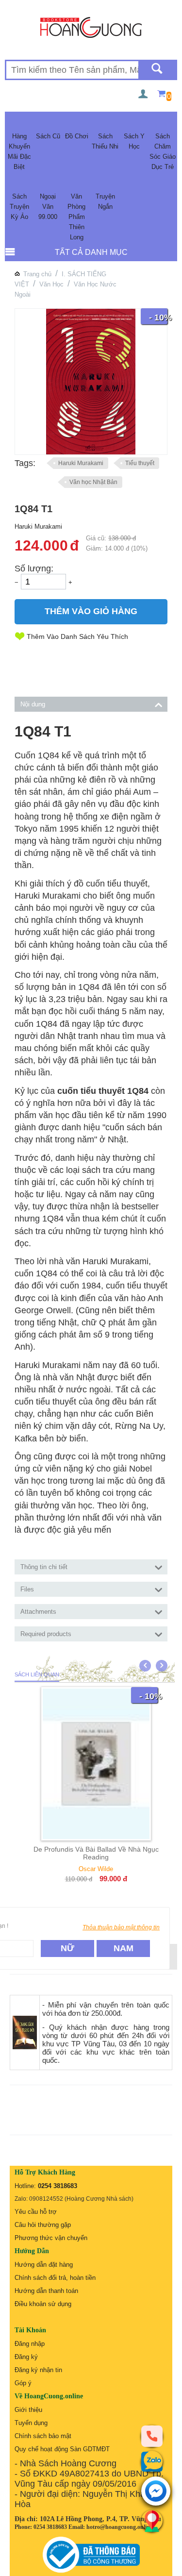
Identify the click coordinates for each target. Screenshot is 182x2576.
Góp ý (23, 2383)
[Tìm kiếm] (157, 70)
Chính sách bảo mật (43, 2436)
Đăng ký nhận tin (38, 2370)
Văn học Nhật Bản (93, 482)
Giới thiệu (28, 2410)
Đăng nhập (30, 2344)
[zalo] (152, 2461)
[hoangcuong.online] (91, 27)
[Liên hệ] (152, 2521)
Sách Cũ (48, 136)
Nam (124, 1948)
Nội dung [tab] (33, 704)
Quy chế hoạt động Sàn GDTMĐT (62, 2449)
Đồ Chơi (77, 136)
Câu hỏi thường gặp (43, 2225)
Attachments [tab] (38, 1612)
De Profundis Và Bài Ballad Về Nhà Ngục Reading (96, 1853)
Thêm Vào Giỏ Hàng (91, 611)
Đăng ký (26, 2357)
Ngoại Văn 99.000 (48, 207)
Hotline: (46, 2186)
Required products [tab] (46, 1634)
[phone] (152, 2436)
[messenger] (156, 2492)
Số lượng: (34, 569)
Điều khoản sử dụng (43, 2304)
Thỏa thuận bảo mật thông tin (121, 1927)
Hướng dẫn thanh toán (46, 2291)
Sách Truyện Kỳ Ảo (19, 207)
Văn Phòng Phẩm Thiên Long (76, 217)
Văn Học (51, 284)
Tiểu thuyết (140, 463)
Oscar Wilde (96, 1869)
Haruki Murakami (81, 463)
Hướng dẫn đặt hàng (44, 2265)
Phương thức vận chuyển (51, 2238)
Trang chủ (37, 274)
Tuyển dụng (31, 2423)
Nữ (67, 1948)
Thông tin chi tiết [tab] (44, 1567)
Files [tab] (27, 1589)
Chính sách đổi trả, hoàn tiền (55, 2278)
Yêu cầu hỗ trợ (36, 2212)
